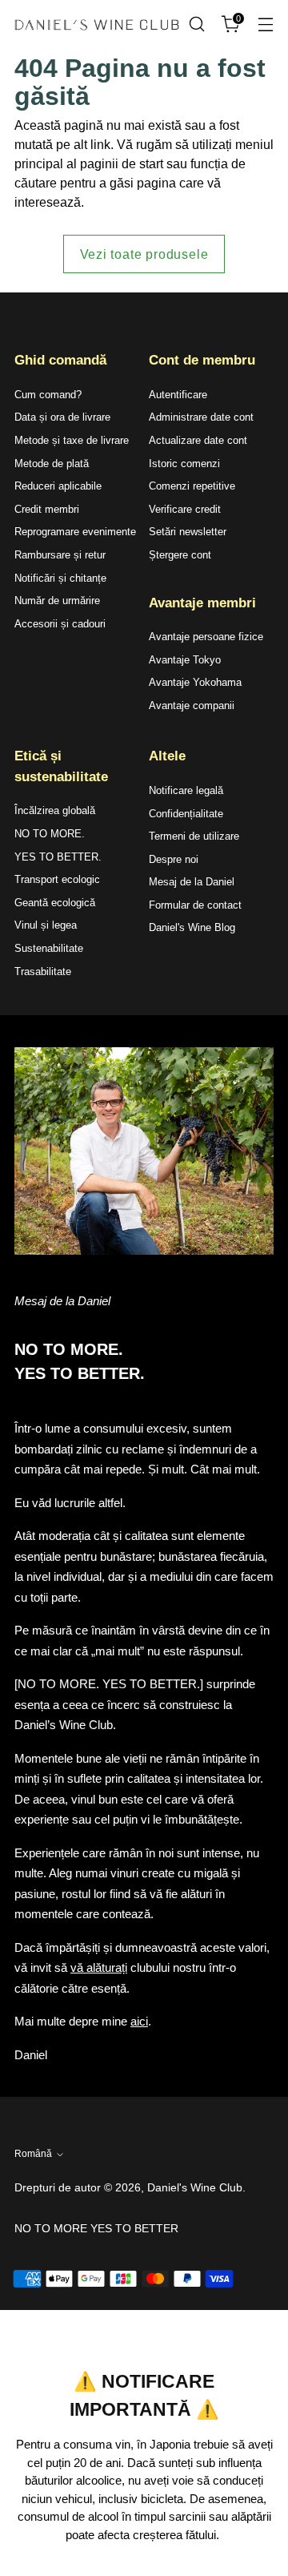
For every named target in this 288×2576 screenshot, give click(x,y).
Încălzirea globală (55, 810)
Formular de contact (195, 905)
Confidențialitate (186, 814)
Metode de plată (52, 464)
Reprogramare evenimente (75, 532)
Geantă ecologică (55, 903)
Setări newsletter (188, 532)
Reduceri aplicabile (58, 486)
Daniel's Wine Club (195, 2187)
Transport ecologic (57, 879)
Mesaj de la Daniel (192, 882)
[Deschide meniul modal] (265, 24)
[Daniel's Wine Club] (97, 25)
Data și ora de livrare (62, 417)
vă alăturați (99, 1967)
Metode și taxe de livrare (72, 440)
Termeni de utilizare (194, 836)
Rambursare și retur (60, 555)
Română (33, 2154)
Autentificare (178, 395)
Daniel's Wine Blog (192, 927)
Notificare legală (186, 790)
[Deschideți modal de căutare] (196, 24)
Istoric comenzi (184, 464)
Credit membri (47, 509)
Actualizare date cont (198, 440)
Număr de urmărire (57, 601)
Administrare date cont (201, 417)
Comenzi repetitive (192, 486)
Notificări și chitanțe (60, 578)
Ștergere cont (180, 555)
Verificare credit (185, 509)
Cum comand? (48, 395)
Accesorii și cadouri (60, 624)
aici (139, 2021)
